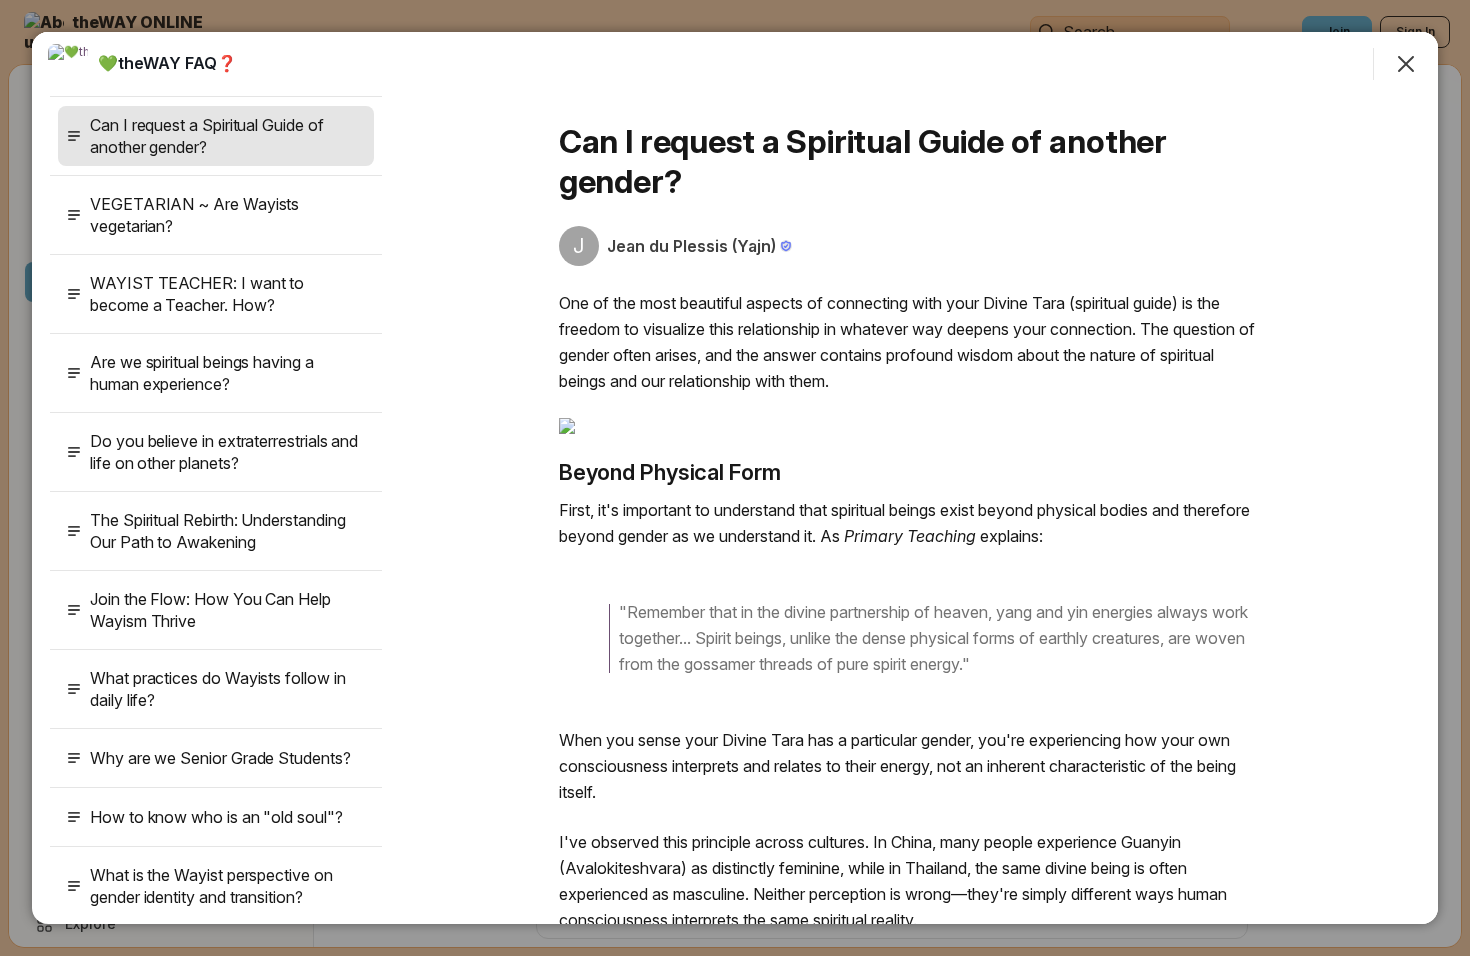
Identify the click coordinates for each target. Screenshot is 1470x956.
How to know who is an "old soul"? (216, 817)
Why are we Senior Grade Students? (220, 758)
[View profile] (68, 64)
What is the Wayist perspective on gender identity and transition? (211, 886)
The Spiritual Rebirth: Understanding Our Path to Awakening (217, 531)
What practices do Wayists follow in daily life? (218, 689)
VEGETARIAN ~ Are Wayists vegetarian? (194, 215)
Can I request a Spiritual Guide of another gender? (207, 136)
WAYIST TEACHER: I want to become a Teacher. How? (197, 294)
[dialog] (735, 478)
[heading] (167, 63)
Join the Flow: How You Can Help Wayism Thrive (210, 610)
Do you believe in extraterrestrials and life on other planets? (224, 452)
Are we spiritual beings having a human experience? (202, 373)
